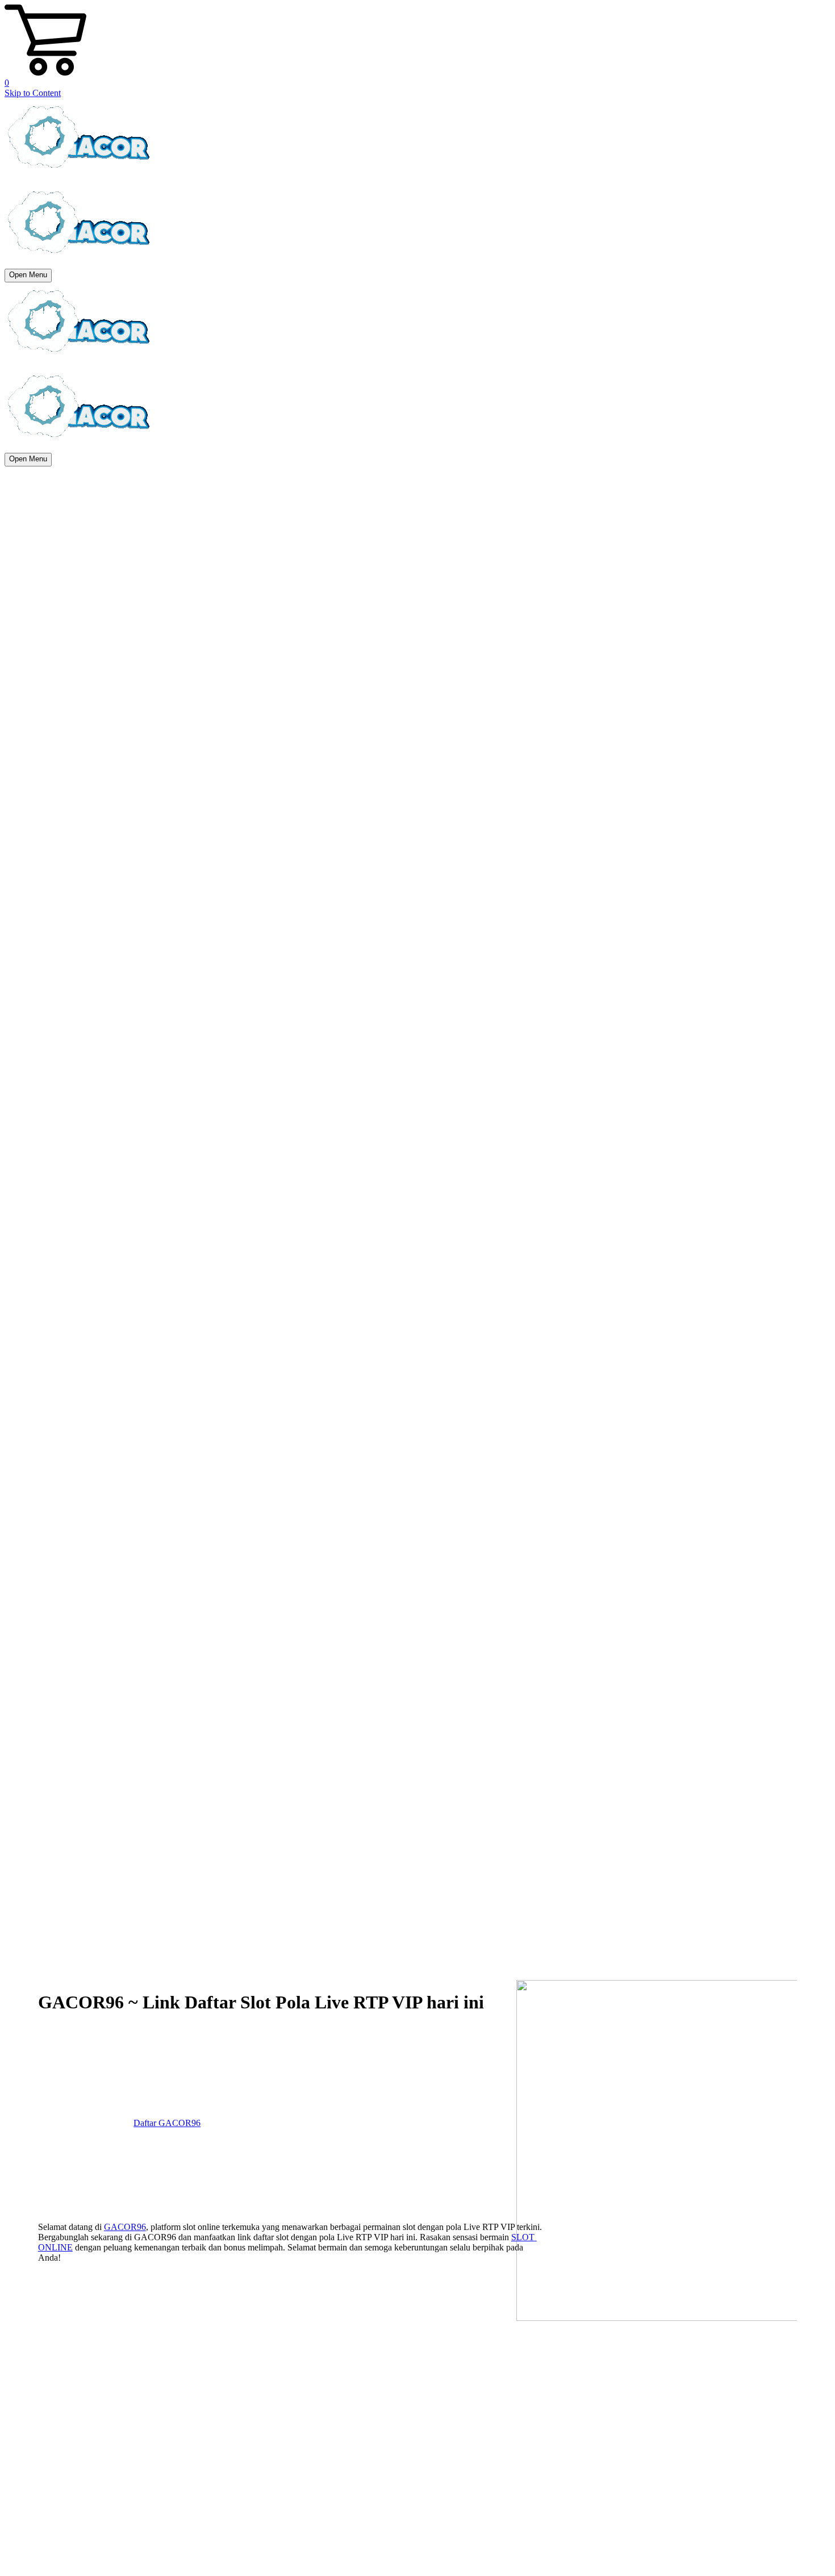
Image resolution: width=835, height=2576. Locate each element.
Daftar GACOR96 (167, 2123)
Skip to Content (33, 93)
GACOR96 (125, 2227)
